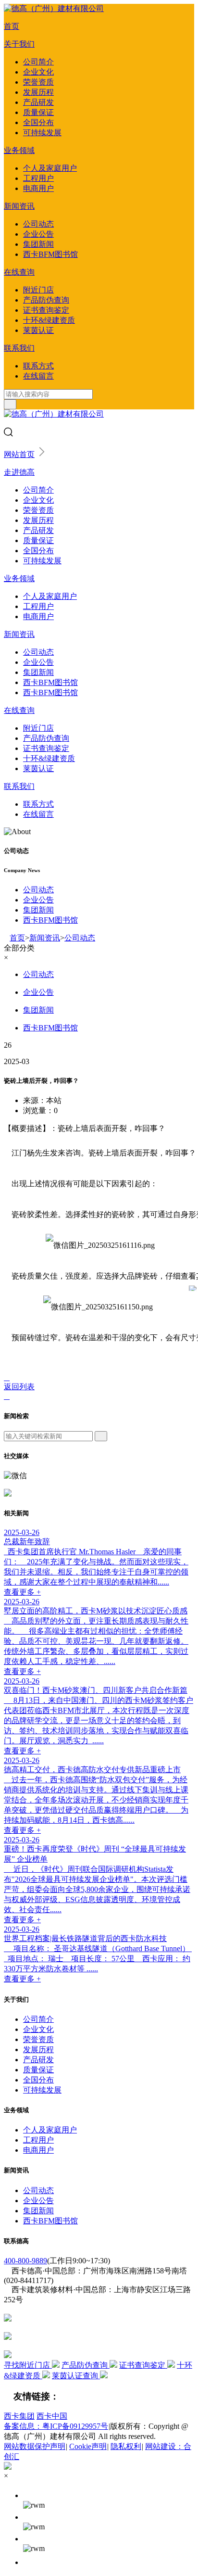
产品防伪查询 (46, 300)
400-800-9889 (25, 2261)
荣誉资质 (38, 82)
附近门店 (38, 290)
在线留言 (38, 376)
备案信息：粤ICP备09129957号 (56, 2426)
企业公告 (38, 234)
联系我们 (19, 348)
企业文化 (38, 72)
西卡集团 (19, 2416)
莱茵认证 (38, 330)
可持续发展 (42, 133)
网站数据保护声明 (35, 2446)
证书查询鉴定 (46, 310)
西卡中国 (52, 2416)
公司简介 (38, 62)
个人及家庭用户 (50, 168)
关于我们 (19, 44)
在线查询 (19, 272)
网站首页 (19, 454)
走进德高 (19, 472)
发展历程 (38, 92)
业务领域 (19, 150)
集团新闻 (38, 244)
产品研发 (38, 102)
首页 (12, 26)
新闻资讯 (19, 206)
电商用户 (38, 188)
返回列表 (19, 1387)
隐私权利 (126, 2446)
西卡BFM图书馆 (50, 254)
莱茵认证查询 (76, 2376)
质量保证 (38, 112)
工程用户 (38, 178)
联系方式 (38, 366)
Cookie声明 (88, 2446)
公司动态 (38, 224)
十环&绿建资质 (49, 320)
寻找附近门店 (28, 2365)
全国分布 (38, 122)
